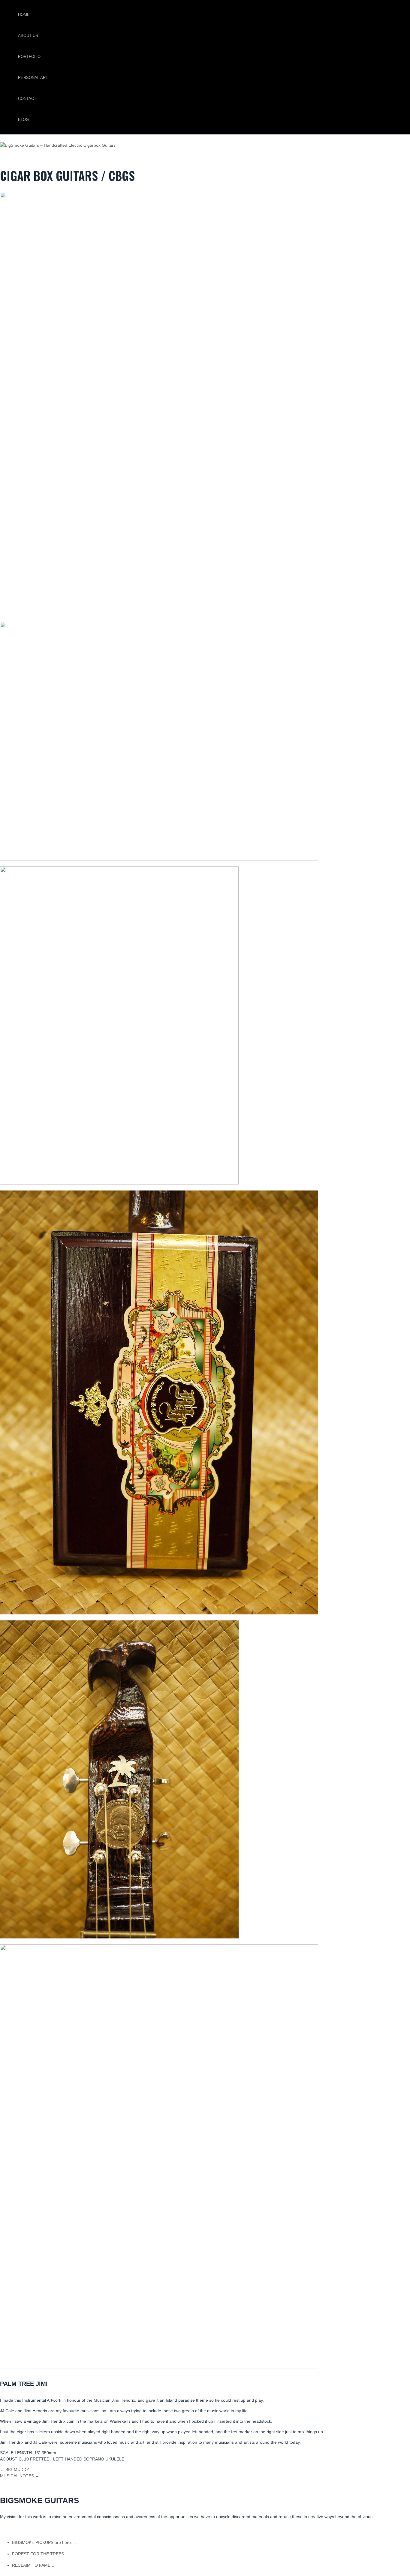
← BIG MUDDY (15, 2469)
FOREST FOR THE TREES (38, 2554)
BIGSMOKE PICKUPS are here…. (44, 2542)
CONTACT (27, 99)
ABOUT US (28, 36)
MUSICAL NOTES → (20, 2476)
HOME (24, 15)
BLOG (23, 120)
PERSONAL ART (33, 78)
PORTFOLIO (29, 57)
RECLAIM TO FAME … (34, 2565)
